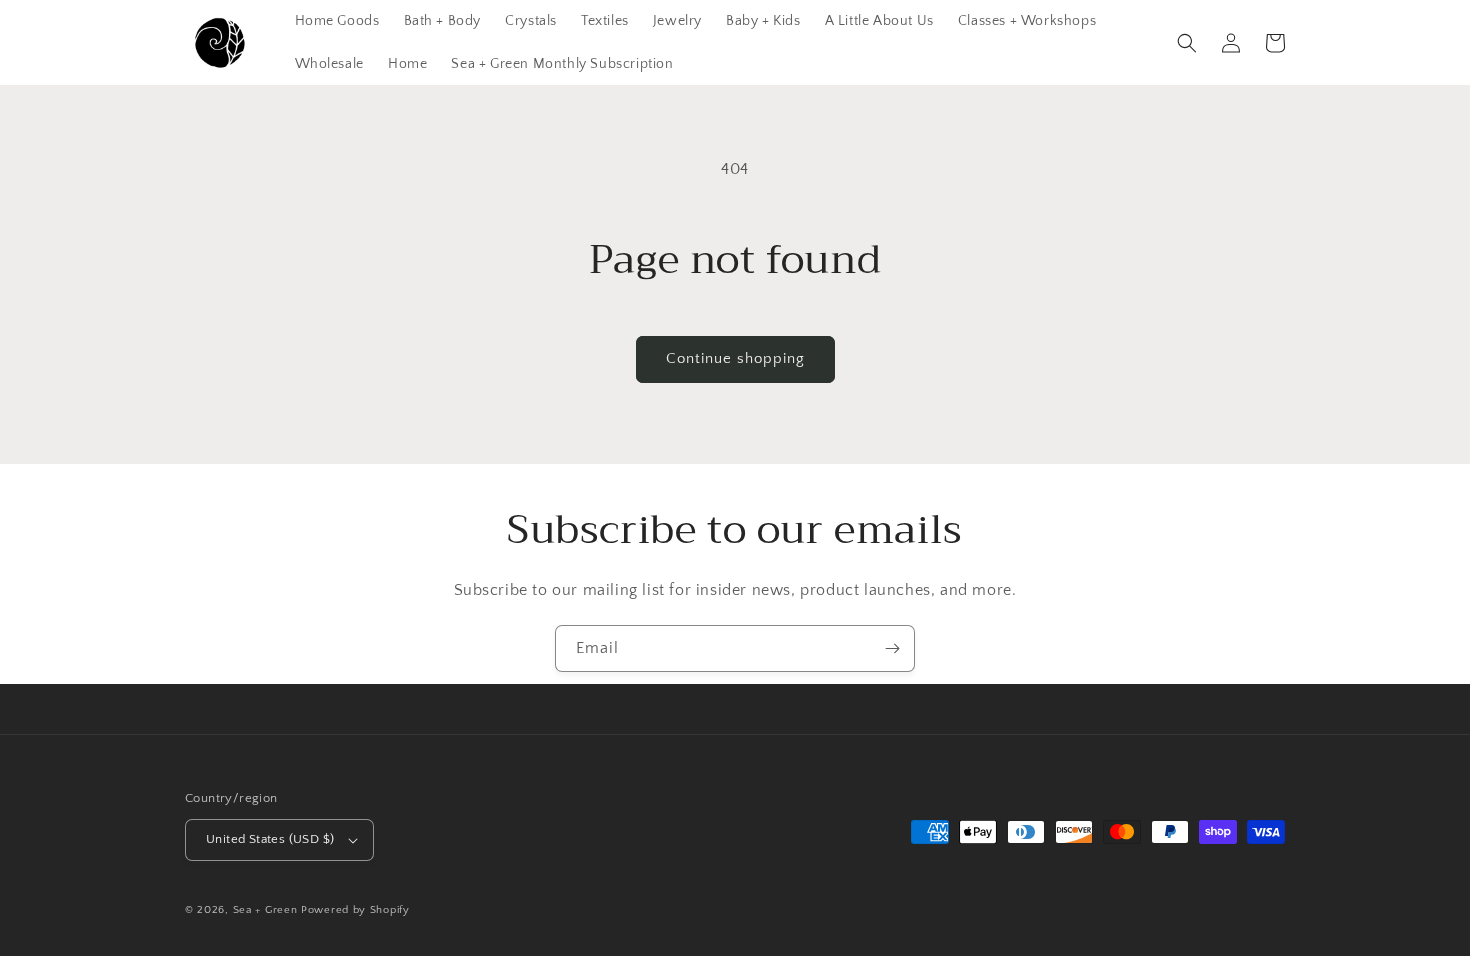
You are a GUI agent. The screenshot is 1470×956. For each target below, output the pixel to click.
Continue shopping (735, 358)
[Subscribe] (892, 648)
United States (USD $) (270, 839)
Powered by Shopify (355, 910)
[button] (1187, 43)
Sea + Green (265, 910)
